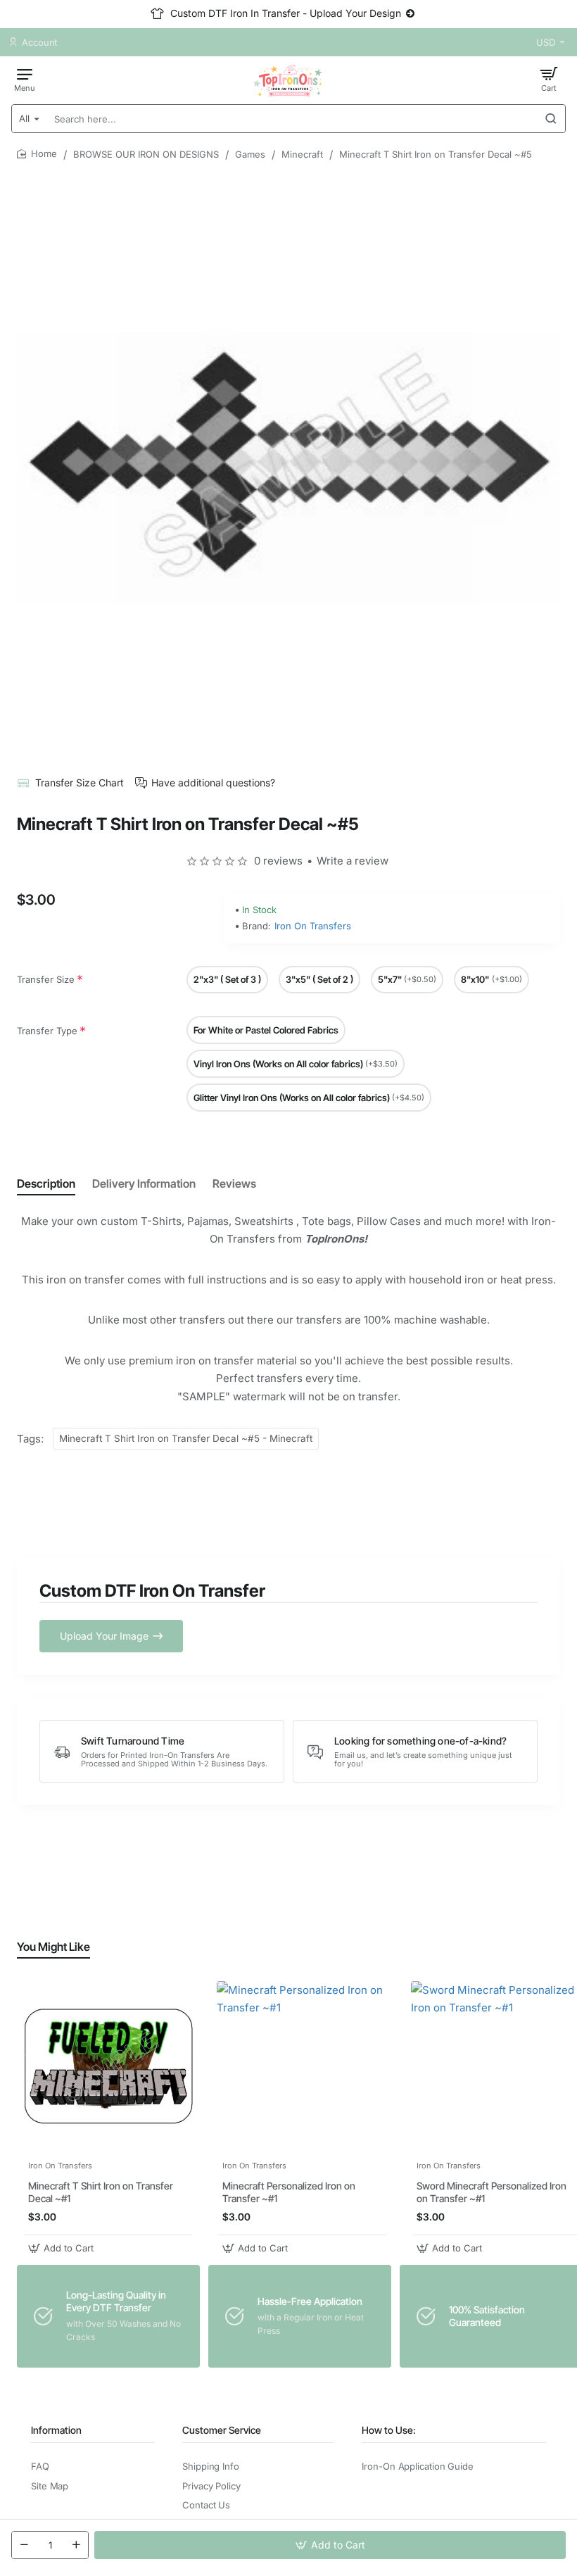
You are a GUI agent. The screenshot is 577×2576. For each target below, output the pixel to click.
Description (46, 1183)
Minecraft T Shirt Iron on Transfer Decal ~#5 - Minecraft (186, 1438)
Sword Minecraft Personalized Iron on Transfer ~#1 (492, 2192)
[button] (330, 2545)
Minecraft (302, 154)
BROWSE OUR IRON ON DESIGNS (146, 154)
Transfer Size (46, 979)
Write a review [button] (353, 861)
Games (250, 154)
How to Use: (389, 2430)
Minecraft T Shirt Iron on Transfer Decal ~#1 (101, 2192)
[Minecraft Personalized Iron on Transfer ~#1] (303, 2067)
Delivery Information (144, 1183)
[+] (76, 2545)
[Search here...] (551, 119)
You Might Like (53, 1947)
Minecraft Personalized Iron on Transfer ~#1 (289, 2192)
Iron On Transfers (313, 926)
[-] (24, 2545)
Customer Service (222, 2430)
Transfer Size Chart (80, 783)
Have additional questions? (213, 783)
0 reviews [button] (278, 861)
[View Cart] (549, 79)
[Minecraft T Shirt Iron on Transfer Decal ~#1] (108, 2067)
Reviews (234, 1183)
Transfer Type (47, 1031)
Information (56, 2430)
